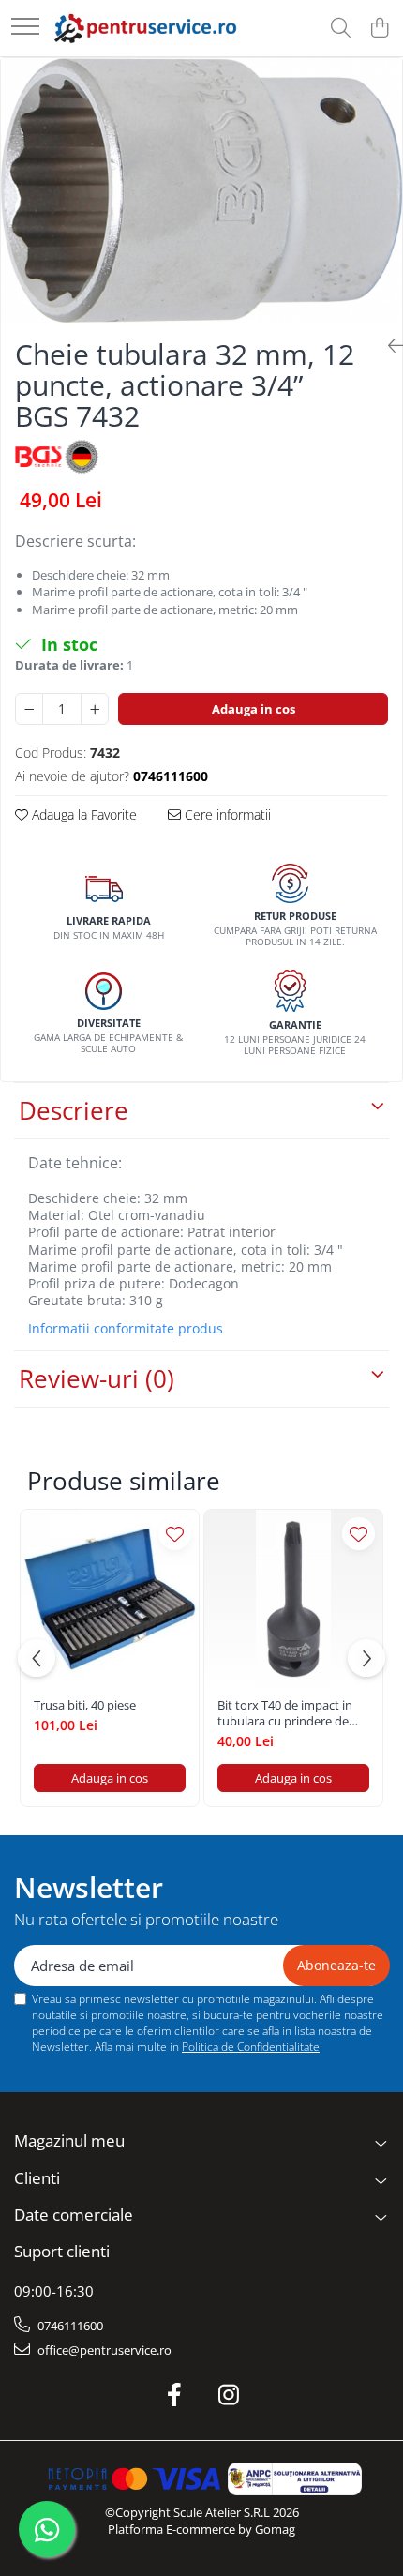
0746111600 (69, 2326)
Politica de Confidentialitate (251, 2047)
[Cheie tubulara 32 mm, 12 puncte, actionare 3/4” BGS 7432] (201, 190)
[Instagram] (229, 2395)
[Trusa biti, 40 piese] (110, 1599)
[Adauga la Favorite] (175, 1534)
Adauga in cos (254, 709)
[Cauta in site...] (341, 29)
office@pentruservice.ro (103, 2350)
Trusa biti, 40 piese (85, 1705)
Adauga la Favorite (82, 814)
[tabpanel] (201, 190)
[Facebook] (175, 2395)
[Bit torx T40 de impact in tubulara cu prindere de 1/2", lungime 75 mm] (293, 1599)
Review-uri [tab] (97, 1378)
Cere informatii (226, 814)
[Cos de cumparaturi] (379, 29)
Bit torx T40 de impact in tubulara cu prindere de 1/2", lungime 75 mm (285, 1713)
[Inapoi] (388, 346)
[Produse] (25, 28)
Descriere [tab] (74, 1110)
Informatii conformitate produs (126, 1329)
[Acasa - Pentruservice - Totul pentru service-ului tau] (145, 28)
